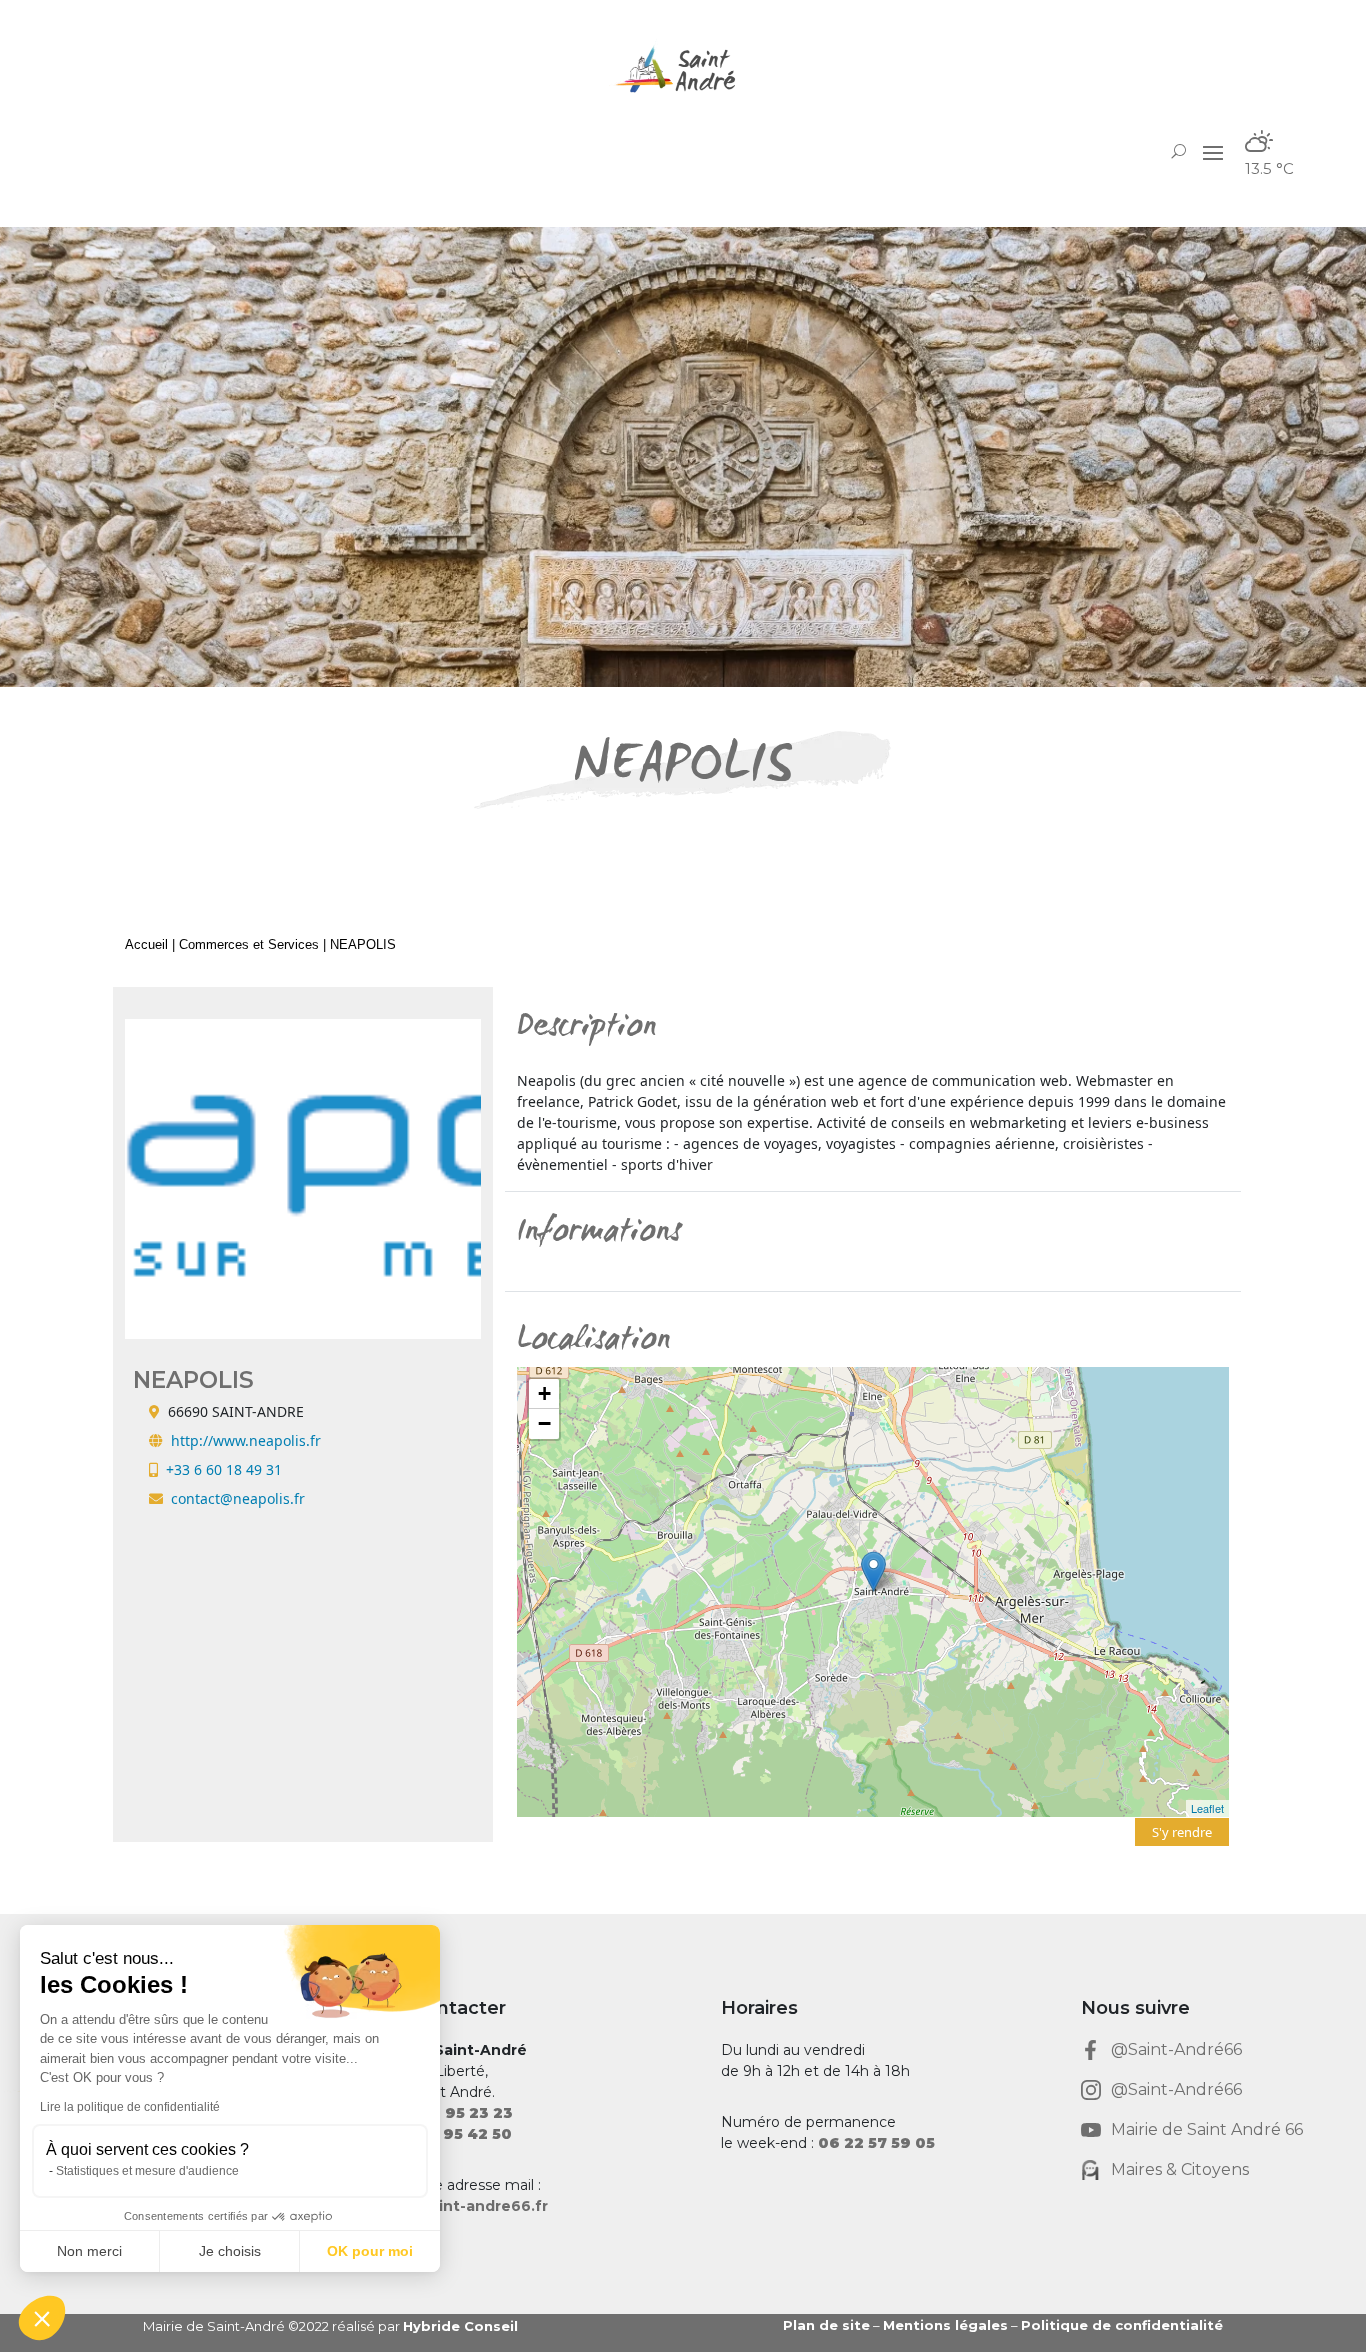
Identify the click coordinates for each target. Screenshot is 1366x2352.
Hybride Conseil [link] (460, 2326)
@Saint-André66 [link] (1176, 2049)
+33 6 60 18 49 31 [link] (224, 1469)
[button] (1213, 151)
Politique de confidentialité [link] (1122, 2325)
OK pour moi (370, 2251)
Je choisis (230, 2251)
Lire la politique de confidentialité (130, 2107)
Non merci (89, 2251)
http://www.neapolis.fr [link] (246, 1440)
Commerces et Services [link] (249, 944)
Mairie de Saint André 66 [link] (1207, 2129)
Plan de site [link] (826, 2325)
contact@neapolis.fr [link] (238, 1498)
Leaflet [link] (1207, 1808)
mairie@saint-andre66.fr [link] (454, 2206)
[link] (683, 69)
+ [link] (544, 1393)
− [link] (544, 1423)
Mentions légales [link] (945, 2325)
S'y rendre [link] (1182, 1832)
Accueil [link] (146, 944)
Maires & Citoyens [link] (1180, 2169)
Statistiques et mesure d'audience (147, 2171)
